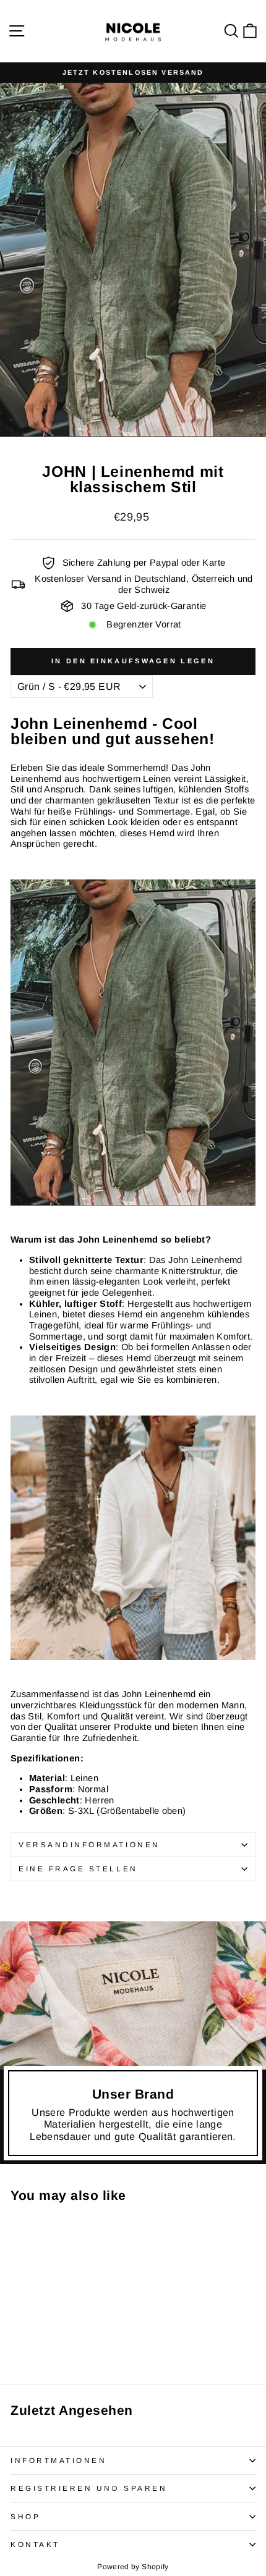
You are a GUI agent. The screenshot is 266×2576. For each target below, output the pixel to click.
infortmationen (58, 2460)
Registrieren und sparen (89, 2488)
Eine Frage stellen (78, 1869)
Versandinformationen (89, 1844)
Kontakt (35, 2544)
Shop (25, 2516)
